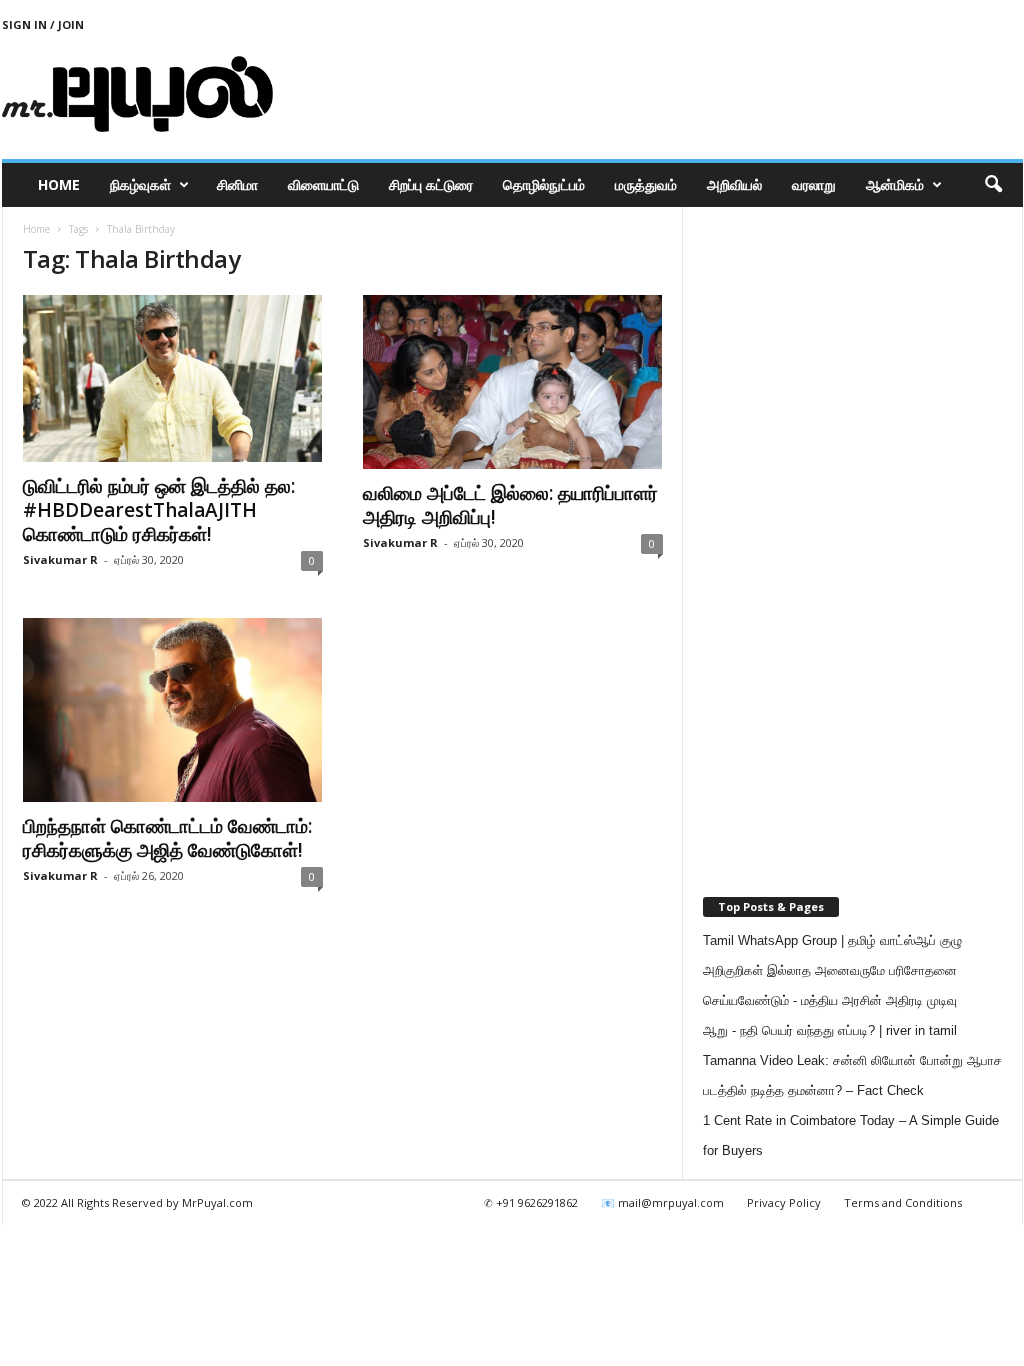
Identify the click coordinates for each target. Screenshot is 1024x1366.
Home (59, 184)
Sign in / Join (43, 24)
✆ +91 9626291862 (531, 1202)
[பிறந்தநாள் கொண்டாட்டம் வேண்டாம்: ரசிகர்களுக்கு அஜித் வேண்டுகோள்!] (173, 710)
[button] (993, 185)
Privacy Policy (784, 1202)
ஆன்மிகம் (895, 184)
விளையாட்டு (323, 184)
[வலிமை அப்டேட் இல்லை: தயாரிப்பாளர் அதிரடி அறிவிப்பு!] (513, 382)
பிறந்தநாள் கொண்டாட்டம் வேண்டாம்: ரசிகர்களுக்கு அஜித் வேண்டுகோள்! (167, 838)
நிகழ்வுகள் (140, 184)
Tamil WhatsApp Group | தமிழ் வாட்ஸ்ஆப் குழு (832, 940)
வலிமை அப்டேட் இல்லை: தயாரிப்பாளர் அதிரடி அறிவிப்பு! (510, 505)
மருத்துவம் (646, 184)
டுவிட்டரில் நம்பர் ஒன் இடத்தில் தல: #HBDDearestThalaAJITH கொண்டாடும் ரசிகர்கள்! (159, 510)
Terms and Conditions (903, 1202)
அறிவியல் (734, 184)
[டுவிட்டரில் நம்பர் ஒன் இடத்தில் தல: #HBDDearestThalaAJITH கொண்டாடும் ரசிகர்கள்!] (173, 378)
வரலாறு (814, 184)
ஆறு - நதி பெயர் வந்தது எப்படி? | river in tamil (830, 1030)
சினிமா (237, 184)
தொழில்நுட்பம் (544, 184)
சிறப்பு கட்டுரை (431, 184)
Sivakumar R (60, 559)
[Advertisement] (659, 94)
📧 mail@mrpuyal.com (662, 1202)
